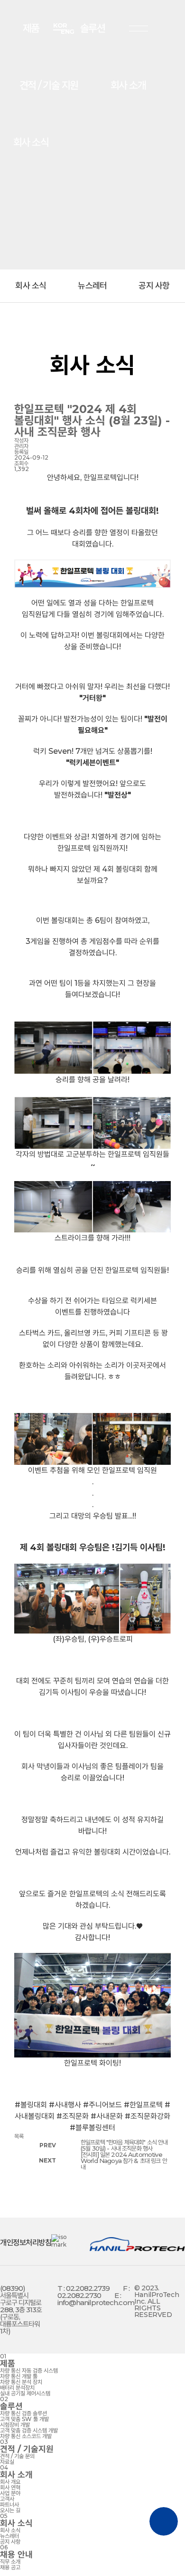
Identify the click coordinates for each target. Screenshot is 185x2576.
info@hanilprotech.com (96, 2302)
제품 (31, 28)
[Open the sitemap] (139, 29)
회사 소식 (31, 142)
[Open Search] (98, 28)
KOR (60, 25)
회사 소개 (128, 85)
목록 (19, 2136)
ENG (68, 32)
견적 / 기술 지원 (49, 85)
